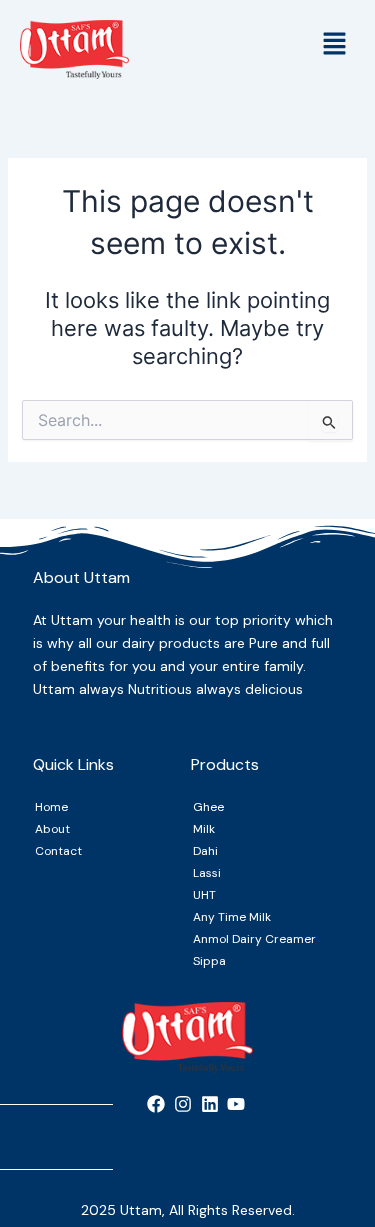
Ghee (208, 807)
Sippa (209, 961)
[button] (335, 44)
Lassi (207, 873)
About (52, 829)
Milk (204, 829)
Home (51, 807)
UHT (204, 895)
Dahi (205, 851)
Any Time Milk (232, 917)
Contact (58, 851)
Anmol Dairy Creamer (254, 939)
